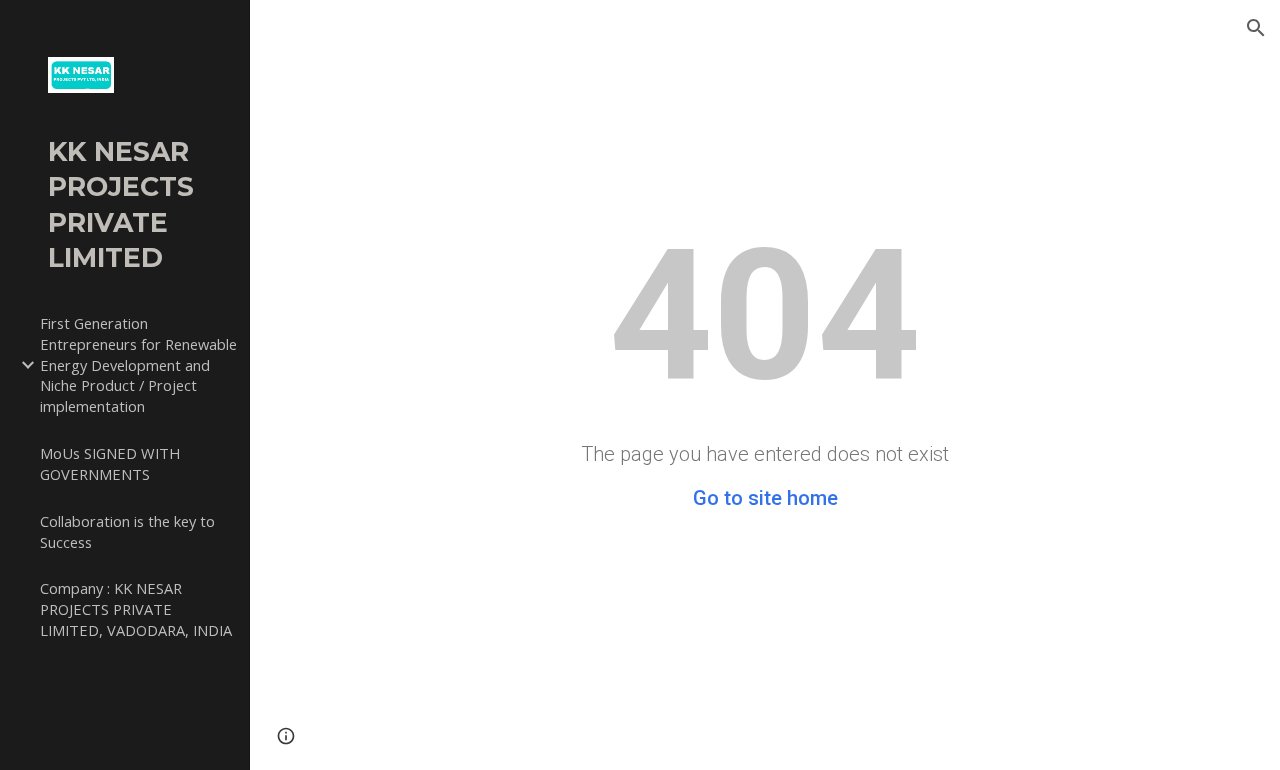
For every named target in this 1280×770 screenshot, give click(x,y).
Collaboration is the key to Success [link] (127, 531)
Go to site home (765, 498)
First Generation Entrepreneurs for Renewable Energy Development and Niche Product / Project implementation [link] (138, 364)
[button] (1256, 28)
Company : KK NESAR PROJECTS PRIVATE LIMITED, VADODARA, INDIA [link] (136, 609)
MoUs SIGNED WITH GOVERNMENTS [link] (110, 463)
